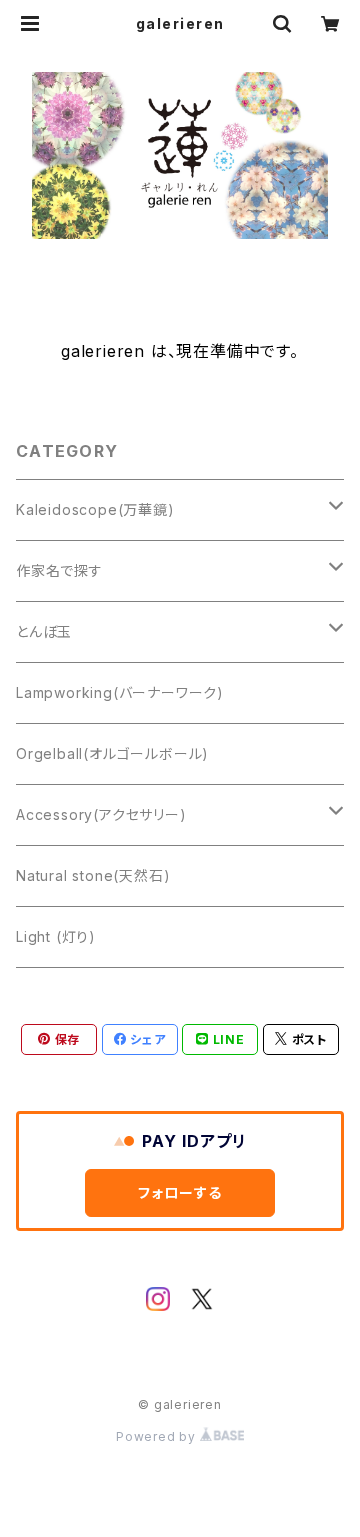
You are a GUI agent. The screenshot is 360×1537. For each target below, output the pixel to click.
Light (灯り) (56, 936)
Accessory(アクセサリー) (101, 814)
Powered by (158, 1436)
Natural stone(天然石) (93, 875)
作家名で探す (59, 570)
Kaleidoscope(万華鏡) (95, 509)
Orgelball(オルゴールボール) (112, 753)
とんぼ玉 (44, 631)
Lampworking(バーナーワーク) (120, 692)
